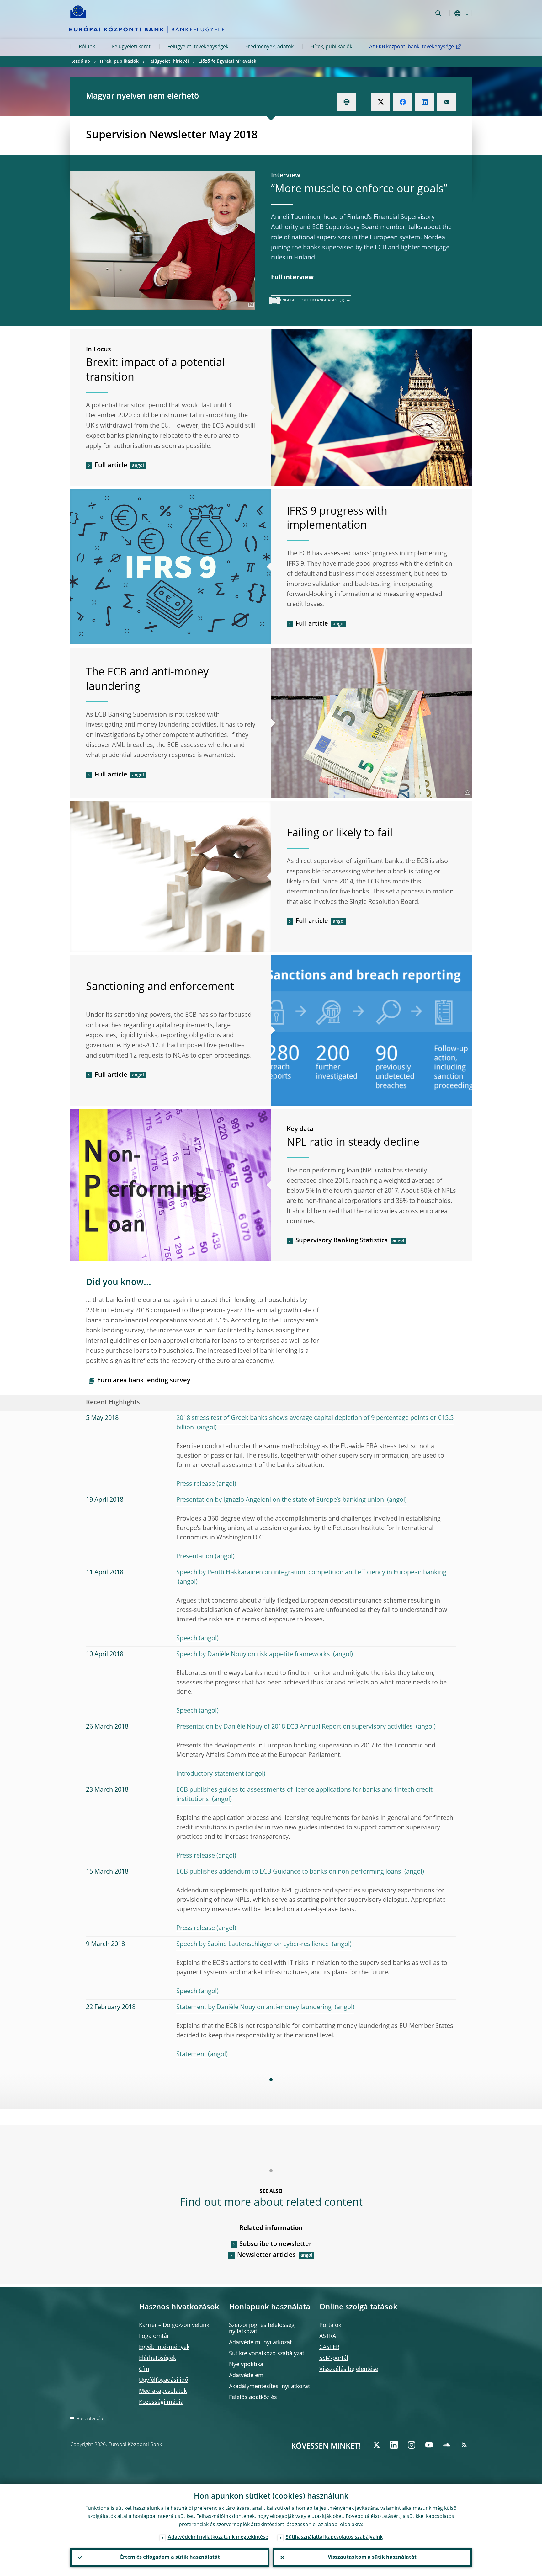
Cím (144, 2369)
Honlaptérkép (90, 2419)
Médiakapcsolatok (163, 2391)
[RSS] (464, 2445)
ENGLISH (288, 301)
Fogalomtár (154, 2336)
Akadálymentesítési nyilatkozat (269, 2387)
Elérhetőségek (157, 2358)
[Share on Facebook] (403, 102)
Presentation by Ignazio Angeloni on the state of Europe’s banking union (281, 1500)
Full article (111, 466)
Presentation (195, 1557)
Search (438, 13)
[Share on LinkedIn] (425, 102)
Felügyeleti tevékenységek (198, 47)
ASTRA (328, 2336)
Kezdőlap (80, 61)
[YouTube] (429, 2445)
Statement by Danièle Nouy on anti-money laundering (255, 2008)
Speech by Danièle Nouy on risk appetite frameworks (254, 1655)
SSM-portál (334, 2358)
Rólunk (87, 47)
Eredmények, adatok (269, 47)
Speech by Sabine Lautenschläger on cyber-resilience (253, 1944)
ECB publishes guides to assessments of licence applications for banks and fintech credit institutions (304, 1795)
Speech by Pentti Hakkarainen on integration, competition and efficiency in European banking (311, 1573)
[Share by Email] (447, 102)
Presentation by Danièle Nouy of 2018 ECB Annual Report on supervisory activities (295, 1727)
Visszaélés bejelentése (349, 2369)
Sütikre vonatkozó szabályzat (267, 2354)
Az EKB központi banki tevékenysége (412, 47)
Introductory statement (210, 1774)
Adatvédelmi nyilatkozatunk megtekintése (218, 2537)
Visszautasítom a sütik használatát (372, 2557)
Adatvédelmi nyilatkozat (260, 2343)
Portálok (330, 2325)
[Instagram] (412, 2445)
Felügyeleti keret (131, 47)
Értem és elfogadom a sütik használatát (170, 2557)
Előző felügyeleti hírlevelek (227, 61)
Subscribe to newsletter (276, 2244)
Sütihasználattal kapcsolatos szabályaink (334, 2537)
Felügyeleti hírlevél (169, 61)
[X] (376, 2445)
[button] (450, 13)
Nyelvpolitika (246, 2365)
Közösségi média (161, 2402)
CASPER (329, 2347)
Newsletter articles (266, 2255)
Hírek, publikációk (331, 47)
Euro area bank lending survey (144, 1381)
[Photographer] (250, 305)
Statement (191, 2055)
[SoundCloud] (447, 2445)
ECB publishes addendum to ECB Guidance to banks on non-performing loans (290, 1872)
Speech (187, 1639)
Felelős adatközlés (253, 2397)
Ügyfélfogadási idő (164, 2380)
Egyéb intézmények (164, 2347)
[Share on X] (381, 102)
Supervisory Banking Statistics (342, 1241)
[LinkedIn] (394, 2445)
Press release (196, 1484)
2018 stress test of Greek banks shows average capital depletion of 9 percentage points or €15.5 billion (315, 1423)
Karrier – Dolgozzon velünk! (175, 2325)
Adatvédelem (246, 2376)
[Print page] (347, 102)
